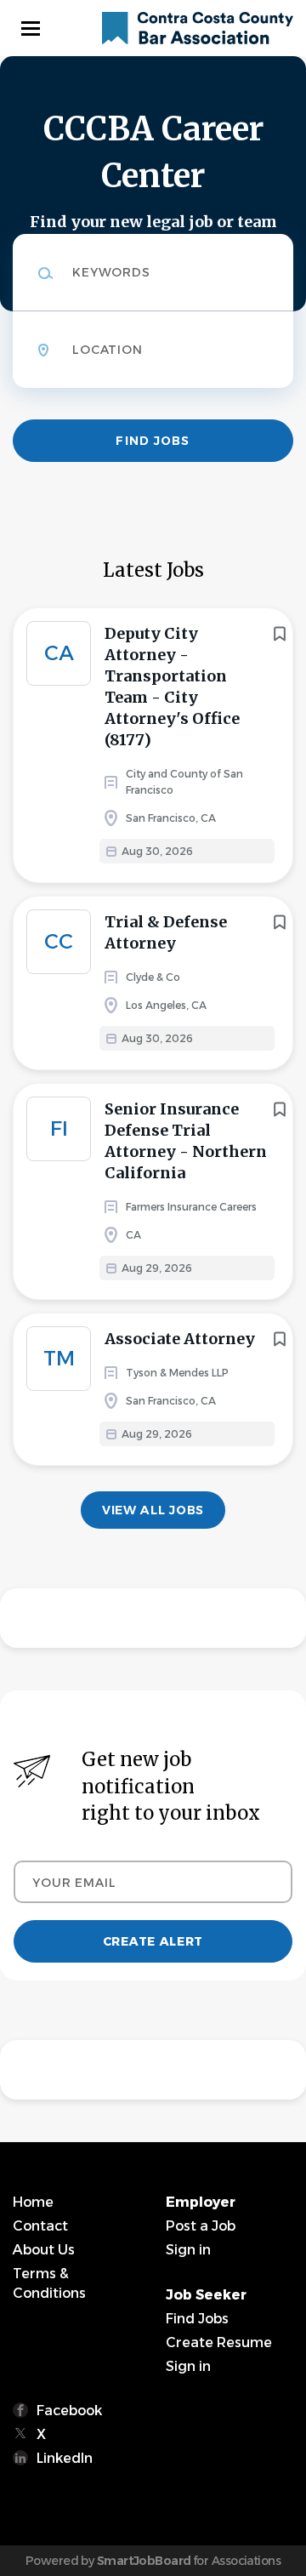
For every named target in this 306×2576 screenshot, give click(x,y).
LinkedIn (65, 2458)
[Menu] (31, 28)
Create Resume (219, 2342)
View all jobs (153, 1510)
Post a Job (201, 2226)
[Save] (280, 634)
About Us (44, 2250)
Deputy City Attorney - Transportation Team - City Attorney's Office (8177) (172, 687)
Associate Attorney (180, 1339)
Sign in (188, 2250)
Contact (40, 2226)
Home (33, 2202)
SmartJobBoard (144, 2561)
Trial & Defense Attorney (166, 932)
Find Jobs (153, 441)
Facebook (69, 2411)
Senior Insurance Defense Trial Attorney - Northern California (186, 1141)
